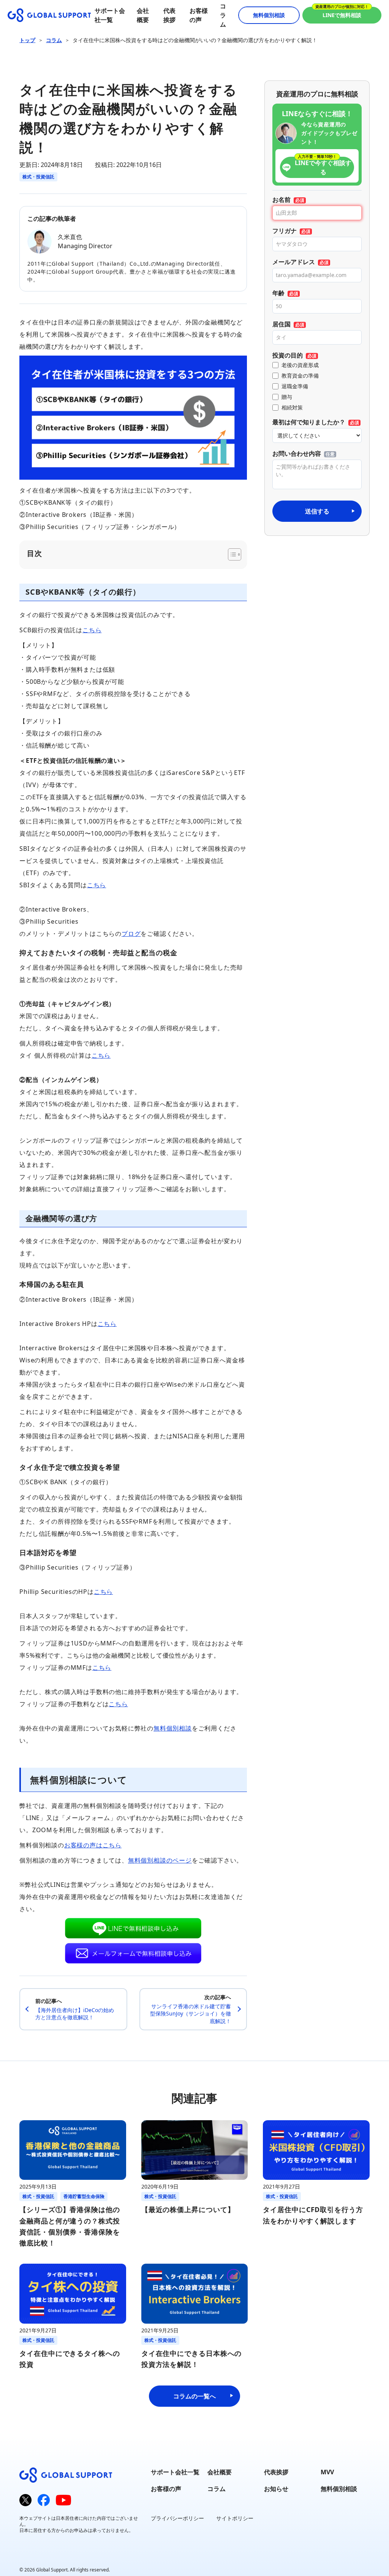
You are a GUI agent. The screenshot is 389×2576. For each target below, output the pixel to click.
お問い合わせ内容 (297, 453)
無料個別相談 (269, 15)
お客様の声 (166, 2489)
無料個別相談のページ (160, 1860)
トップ (27, 40)
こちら (92, 630)
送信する (317, 511)
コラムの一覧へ (194, 2396)
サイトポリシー (235, 2518)
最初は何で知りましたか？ (309, 422)
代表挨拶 (276, 2472)
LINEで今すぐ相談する (323, 167)
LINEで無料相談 (342, 15)
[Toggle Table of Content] (231, 554)
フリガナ (285, 231)
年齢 (278, 293)
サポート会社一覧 (175, 2472)
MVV (327, 2472)
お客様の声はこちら (93, 1845)
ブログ (131, 934)
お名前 (281, 200)
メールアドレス (294, 262)
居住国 (281, 324)
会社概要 (220, 2472)
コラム (223, 15)
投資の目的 (288, 355)
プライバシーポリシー (177, 2518)
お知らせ (276, 2489)
